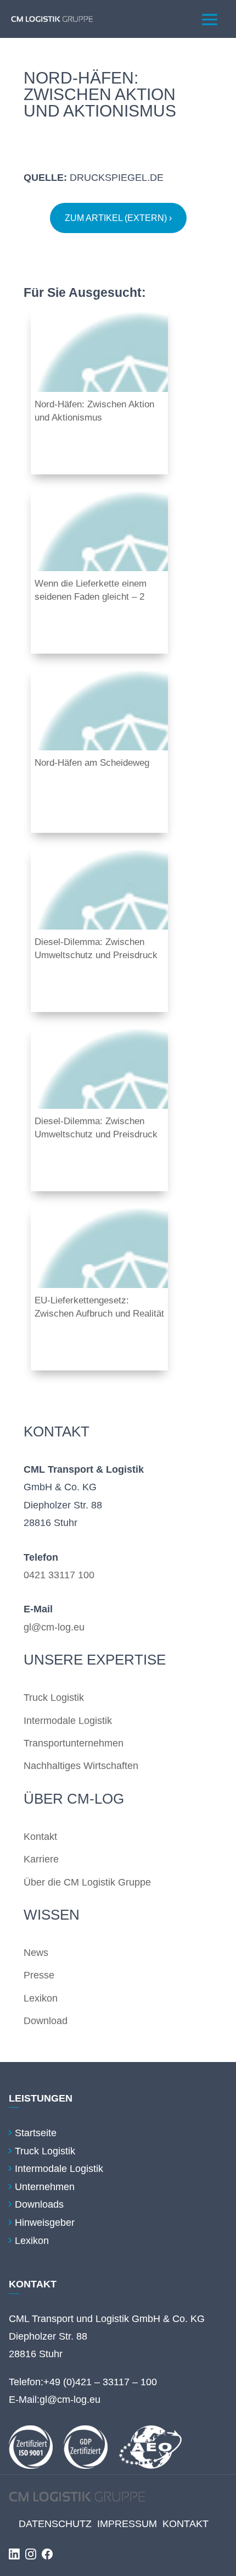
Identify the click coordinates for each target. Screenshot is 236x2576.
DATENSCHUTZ (55, 2524)
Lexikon (41, 1998)
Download (46, 2021)
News (36, 1953)
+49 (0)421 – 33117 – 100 (100, 2382)
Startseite (36, 2133)
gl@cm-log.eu (54, 1627)
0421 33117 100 (59, 1575)
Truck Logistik (54, 1698)
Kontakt (40, 1837)
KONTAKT (186, 2524)
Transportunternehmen (74, 1743)
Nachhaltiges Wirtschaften (81, 1766)
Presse (39, 1975)
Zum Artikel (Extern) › (118, 218)
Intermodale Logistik (68, 1721)
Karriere (41, 1859)
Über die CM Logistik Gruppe (87, 1882)
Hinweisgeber (45, 2223)
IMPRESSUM (127, 2524)
